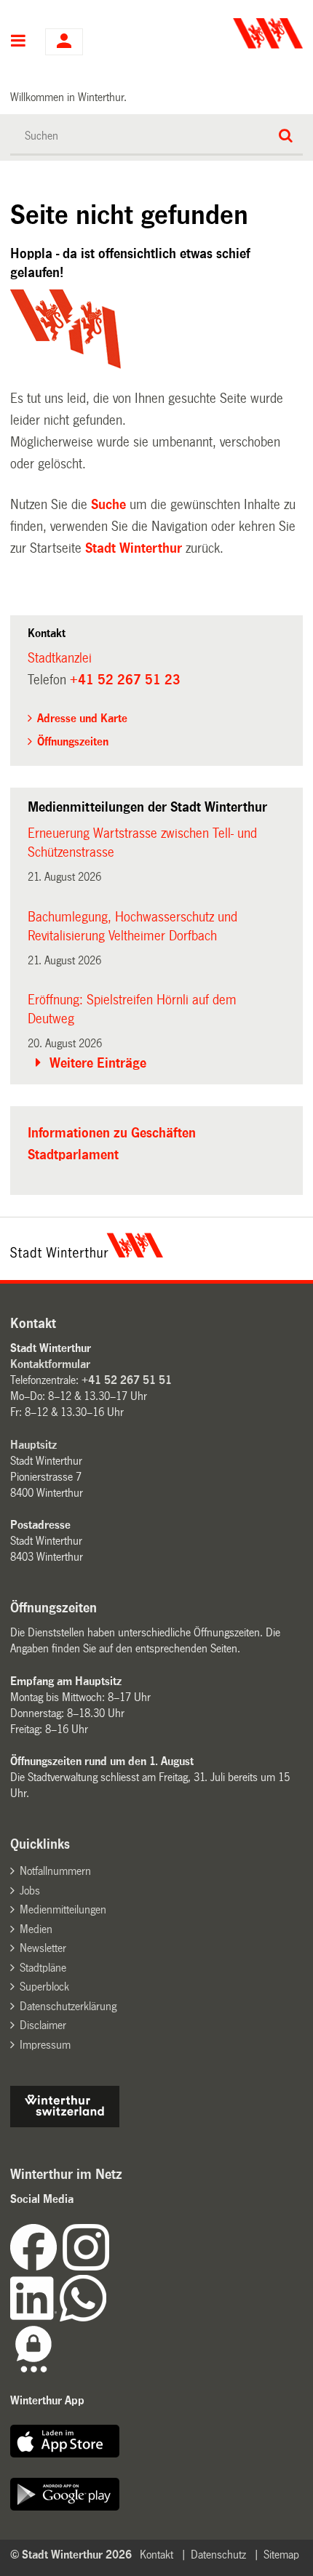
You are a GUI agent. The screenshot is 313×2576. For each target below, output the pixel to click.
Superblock (44, 1987)
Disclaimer (43, 2025)
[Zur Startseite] (231, 33)
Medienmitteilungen (63, 1909)
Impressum (45, 2045)
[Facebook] (36, 2267)
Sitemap (281, 2555)
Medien (36, 1929)
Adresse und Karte (82, 718)
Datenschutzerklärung (68, 2006)
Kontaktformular (50, 1364)
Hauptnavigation (19, 42)
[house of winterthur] (65, 2123)
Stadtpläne (43, 1968)
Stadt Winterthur (134, 548)
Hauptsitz (33, 1445)
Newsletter (43, 1948)
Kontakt (156, 2555)
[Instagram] (86, 2267)
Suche (108, 505)
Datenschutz (218, 2555)
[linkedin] (35, 2317)
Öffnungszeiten (73, 741)
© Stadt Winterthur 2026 (71, 2555)
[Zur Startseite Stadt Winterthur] (87, 1254)
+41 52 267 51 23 (125, 680)
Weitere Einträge (98, 1063)
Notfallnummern (55, 1871)
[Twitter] (111, 2267)
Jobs (30, 1891)
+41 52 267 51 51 (127, 1380)
